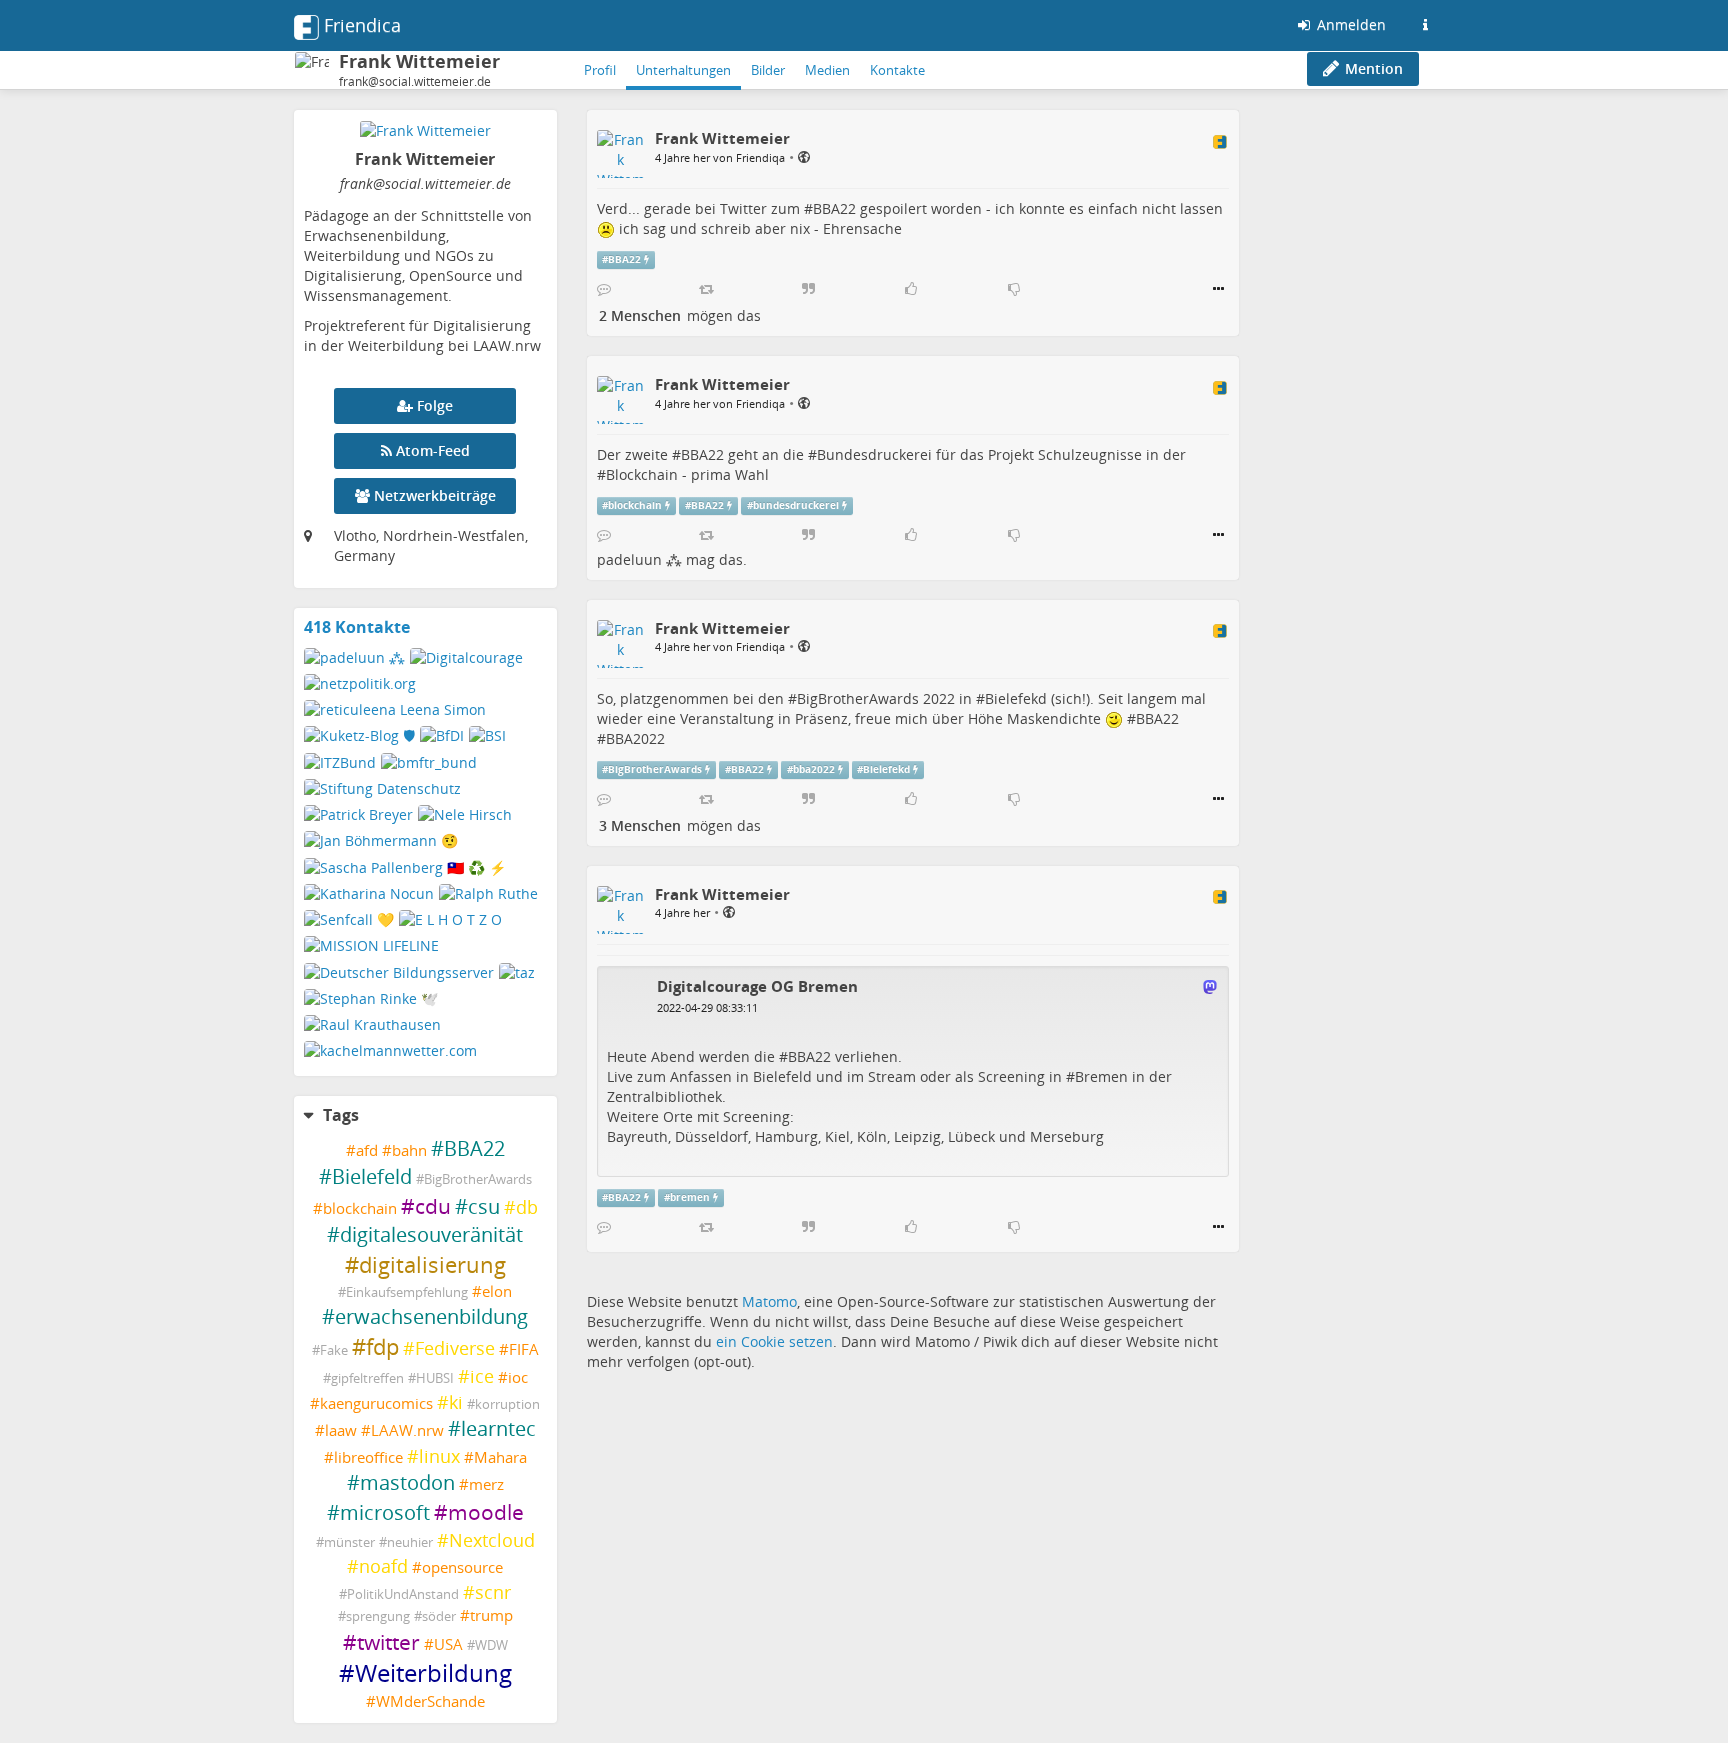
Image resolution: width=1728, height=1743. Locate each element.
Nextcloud (492, 1540)
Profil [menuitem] (600, 70)
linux (439, 1456)
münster (349, 1542)
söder (439, 1616)
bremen (690, 1197)
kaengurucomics (376, 1403)
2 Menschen (640, 315)
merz (486, 1484)
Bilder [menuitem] (768, 70)
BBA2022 (635, 738)
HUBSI (435, 1378)
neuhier (410, 1542)
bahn (409, 1150)
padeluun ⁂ (639, 559)
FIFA (524, 1349)
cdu (433, 1206)
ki (456, 1402)
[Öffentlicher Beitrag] (804, 156)
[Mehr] (1218, 289)
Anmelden (1349, 24)
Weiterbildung (433, 1673)
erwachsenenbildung (431, 1316)
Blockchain (642, 474)
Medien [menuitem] (827, 70)
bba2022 (814, 769)
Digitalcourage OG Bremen (757, 986)
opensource (462, 1567)
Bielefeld (372, 1176)
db (527, 1207)
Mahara (500, 1457)
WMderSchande (430, 1701)
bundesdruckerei (796, 505)
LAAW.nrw (407, 1430)
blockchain (360, 1208)
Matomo (769, 1301)
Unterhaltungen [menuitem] (683, 70)
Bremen (1101, 1076)
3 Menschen (640, 825)
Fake (334, 1350)
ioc (518, 1377)
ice (482, 1376)
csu (484, 1206)
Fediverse (455, 1348)
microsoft (385, 1512)
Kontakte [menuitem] (897, 70)
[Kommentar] (604, 289)
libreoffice (368, 1457)
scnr (493, 1592)
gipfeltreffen (367, 1378)
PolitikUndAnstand (403, 1594)
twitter (388, 1642)
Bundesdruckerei (874, 454)
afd (367, 1150)
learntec (498, 1428)
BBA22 (474, 1148)
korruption (507, 1404)
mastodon (407, 1482)
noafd (383, 1566)
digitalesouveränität (431, 1234)
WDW (491, 1645)
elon (497, 1291)
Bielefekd (1016, 698)
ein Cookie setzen (774, 1341)
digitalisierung (432, 1264)
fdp (382, 1346)
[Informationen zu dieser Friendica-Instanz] (1425, 25)
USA (448, 1644)
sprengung (378, 1616)
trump (491, 1615)
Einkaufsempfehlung (407, 1292)
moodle (486, 1512)
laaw (341, 1430)
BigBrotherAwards (478, 1179)
